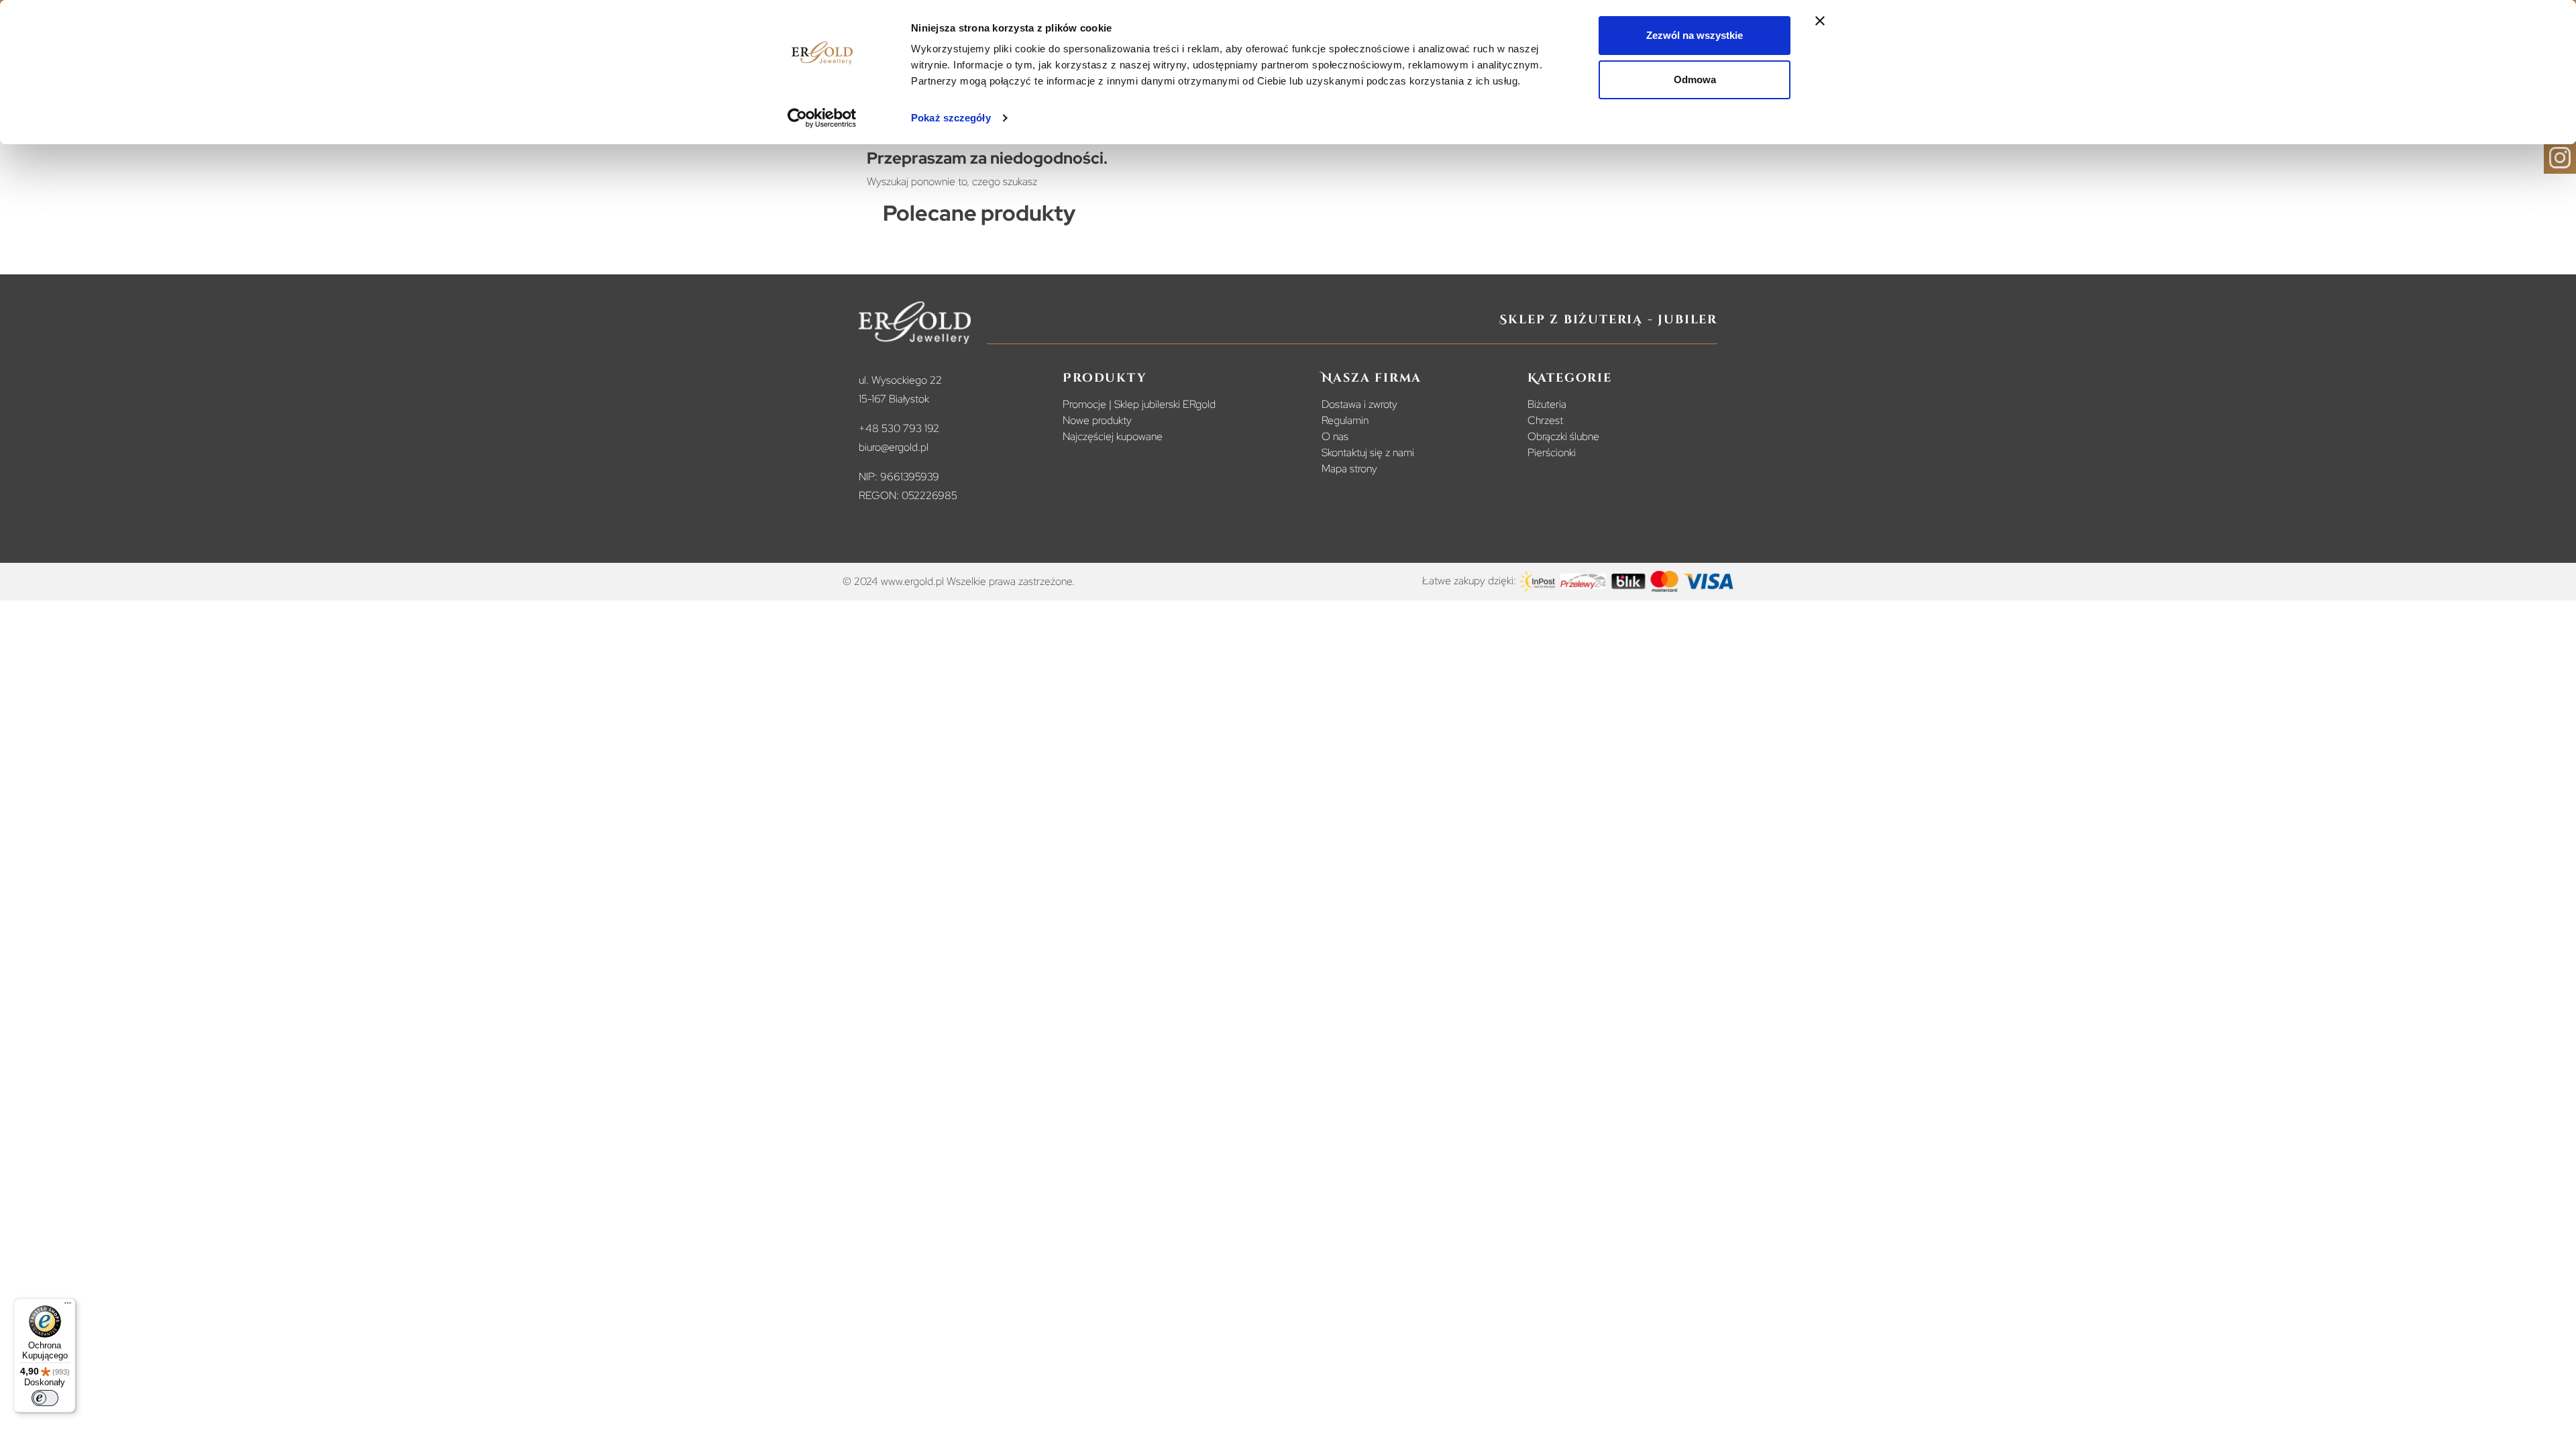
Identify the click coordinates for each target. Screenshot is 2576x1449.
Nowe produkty (1097, 420)
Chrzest (1545, 420)
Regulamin (1345, 420)
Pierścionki (1552, 452)
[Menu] (68, 1306)
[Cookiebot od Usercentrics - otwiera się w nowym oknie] (822, 118)
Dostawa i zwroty (1359, 404)
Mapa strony (1349, 469)
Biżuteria (1547, 404)
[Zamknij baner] (1820, 21)
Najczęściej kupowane (1113, 436)
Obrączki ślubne (1563, 436)
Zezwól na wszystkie (1695, 35)
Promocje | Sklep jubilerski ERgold (1139, 404)
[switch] (45, 1398)
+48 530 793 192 (899, 428)
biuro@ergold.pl (894, 447)
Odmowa (1695, 79)
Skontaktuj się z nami (1368, 452)
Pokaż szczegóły (951, 118)
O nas (1335, 436)
